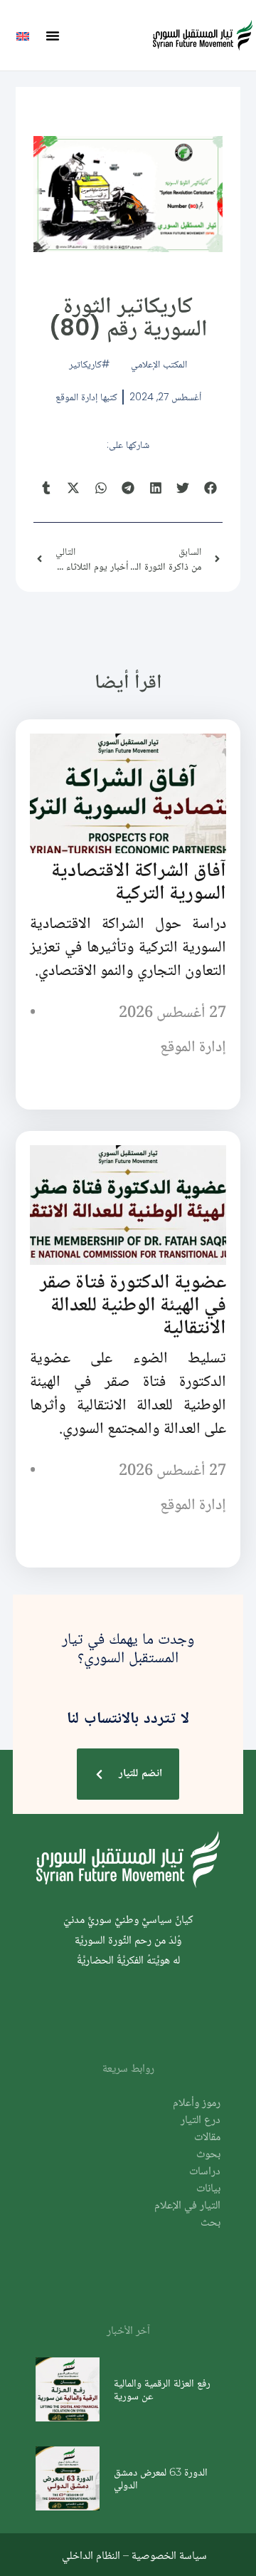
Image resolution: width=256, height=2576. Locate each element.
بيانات (208, 2189)
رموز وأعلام (197, 2103)
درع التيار (201, 2121)
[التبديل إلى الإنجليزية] (23, 35)
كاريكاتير (85, 364)
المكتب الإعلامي (159, 364)
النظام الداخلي (91, 2555)
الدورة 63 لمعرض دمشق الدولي (161, 2478)
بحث (210, 2223)
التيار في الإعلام (187, 2206)
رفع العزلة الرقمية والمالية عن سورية (162, 2389)
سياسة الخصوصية (169, 2555)
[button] (53, 36)
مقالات (207, 2138)
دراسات (205, 2172)
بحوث (208, 2155)
